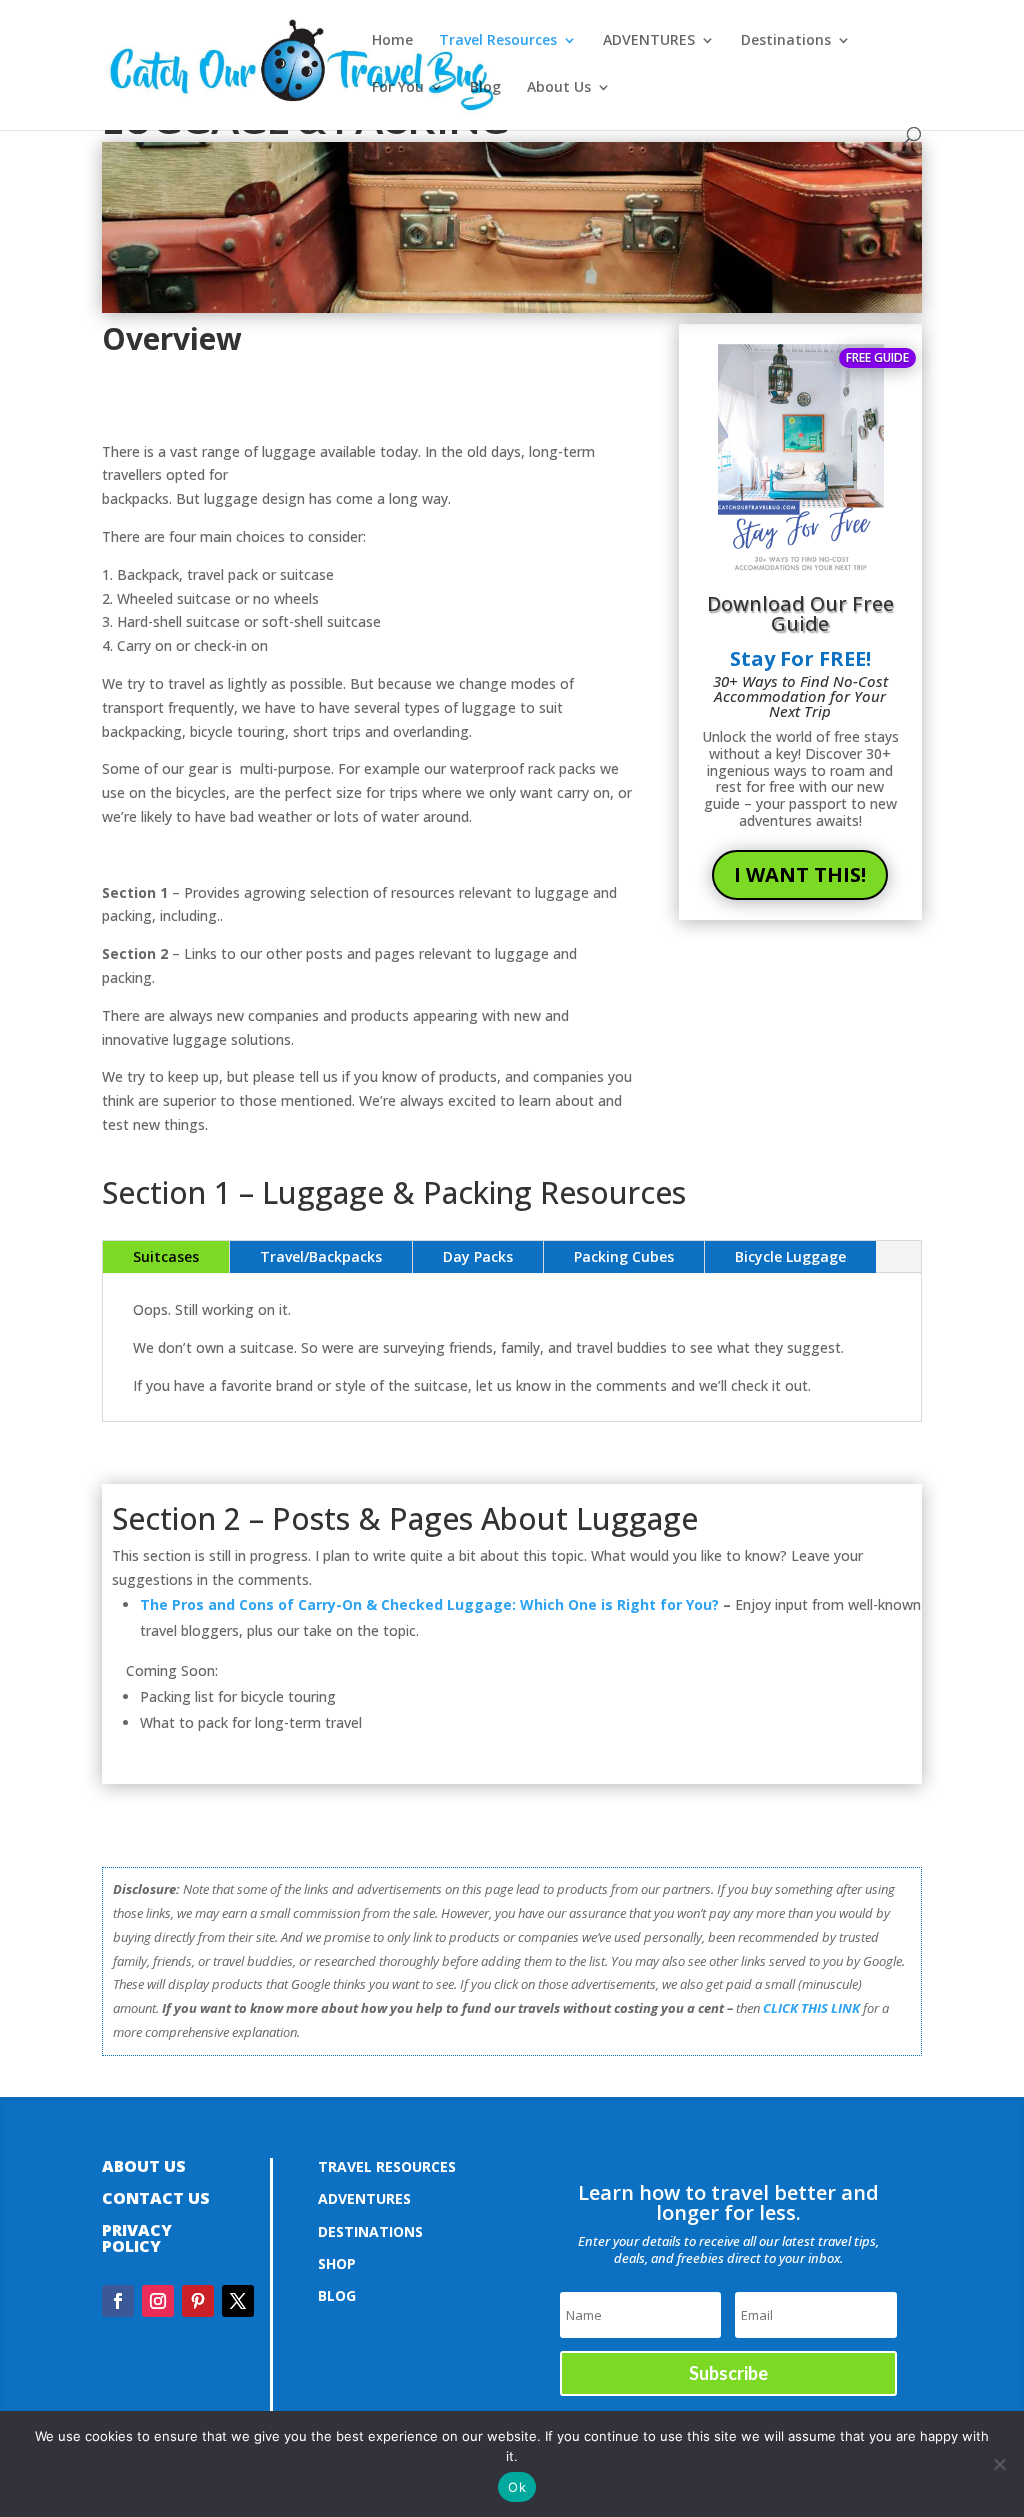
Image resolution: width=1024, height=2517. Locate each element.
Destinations (786, 41)
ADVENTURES (649, 41)
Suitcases (166, 1256)
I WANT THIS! (800, 874)
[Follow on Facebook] (118, 2301)
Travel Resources (498, 41)
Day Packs (478, 1256)
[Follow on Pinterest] (198, 2301)
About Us (559, 88)
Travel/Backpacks (321, 1256)
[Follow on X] (238, 2301)
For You (398, 88)
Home (392, 41)
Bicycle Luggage (790, 1256)
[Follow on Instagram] (158, 2301)
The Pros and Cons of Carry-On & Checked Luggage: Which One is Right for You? (429, 1604)
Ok (517, 2487)
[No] (999, 2464)
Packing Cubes (624, 1256)
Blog (485, 88)
